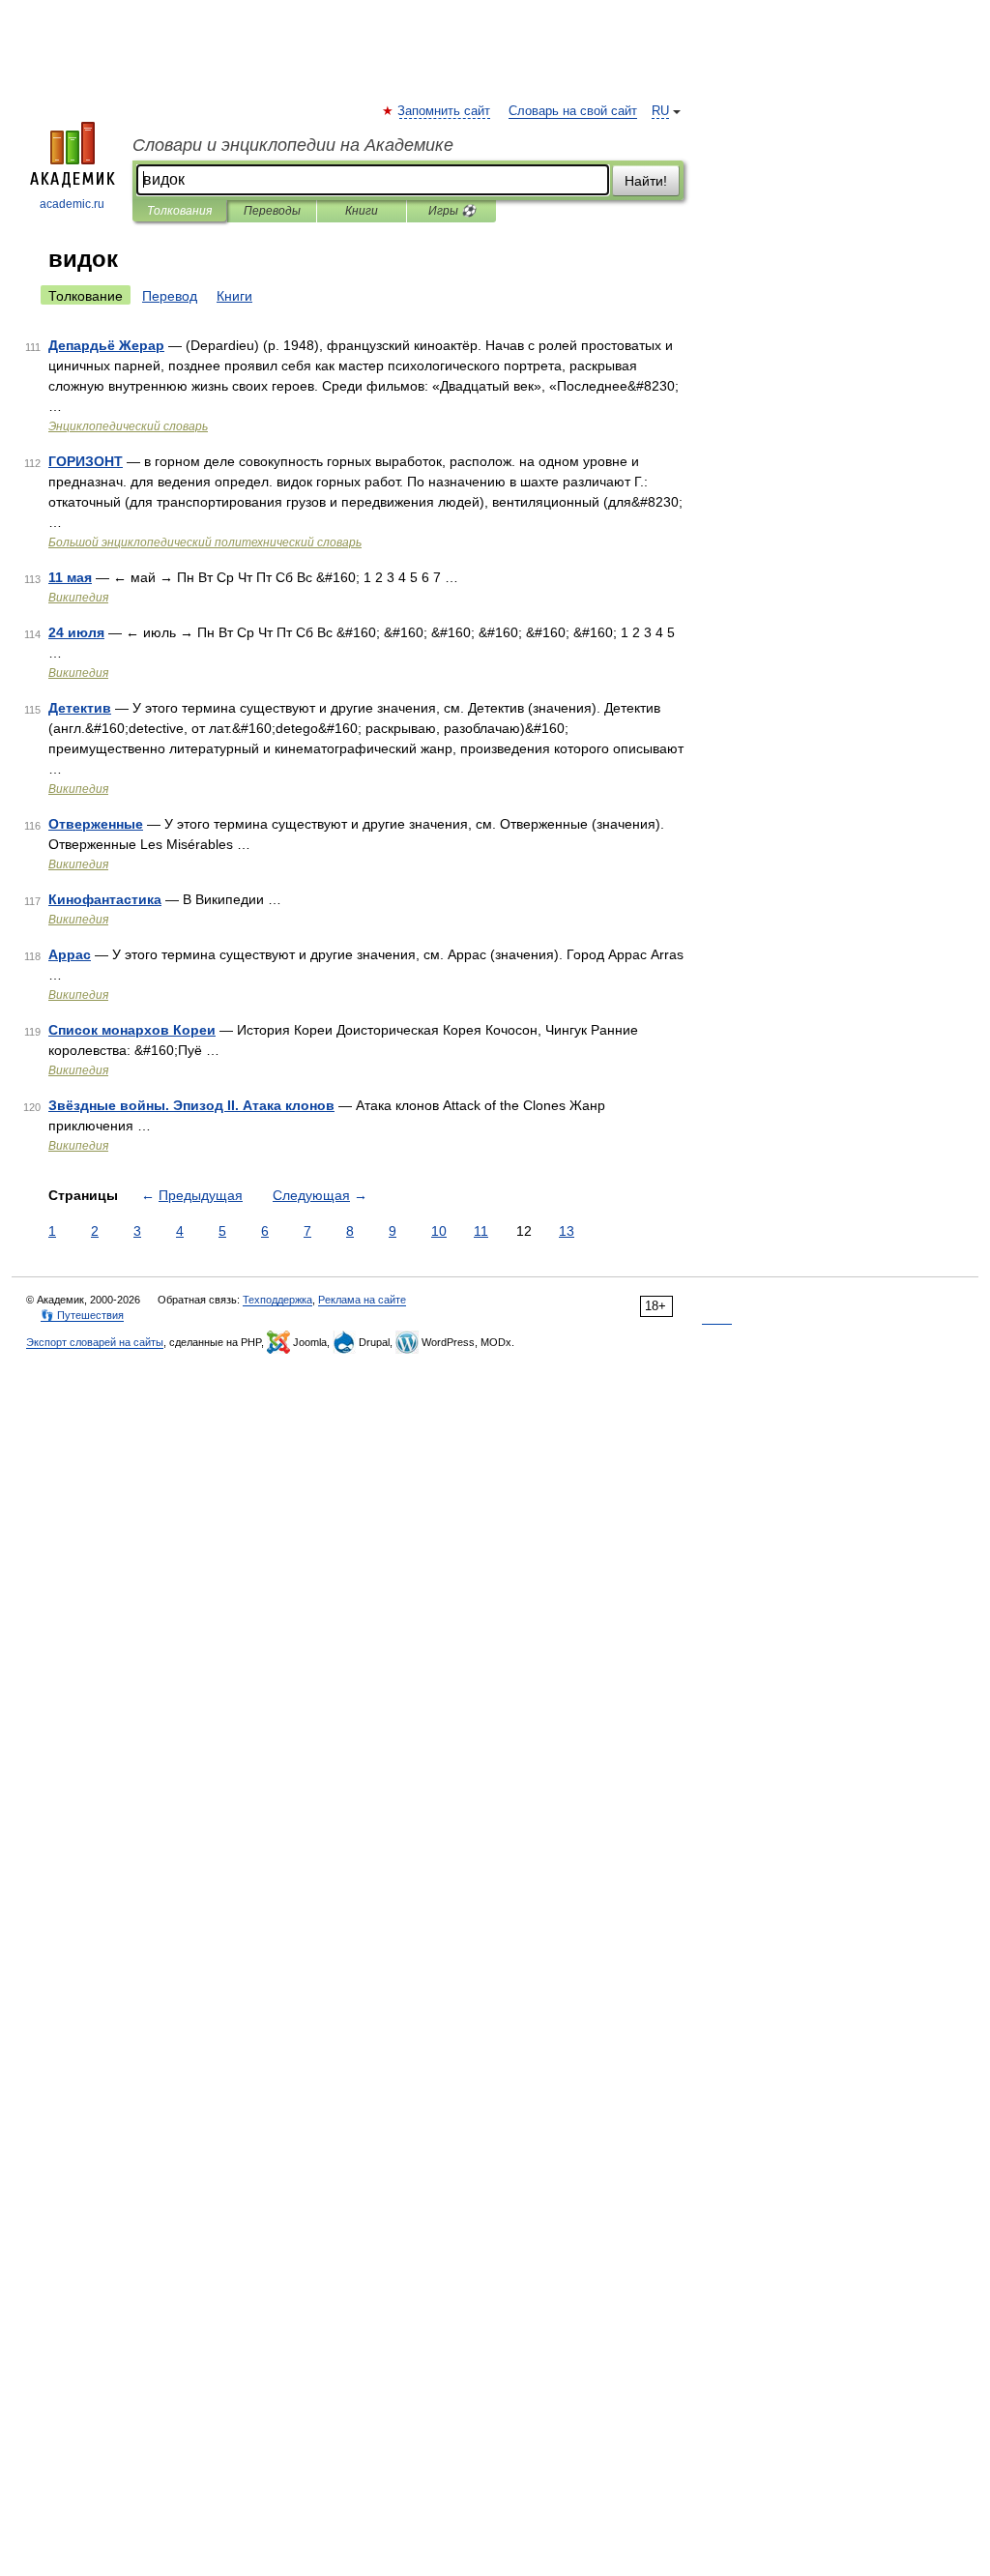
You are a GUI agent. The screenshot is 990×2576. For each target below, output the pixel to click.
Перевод (170, 296)
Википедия (78, 598)
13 (567, 1231)
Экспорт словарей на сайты (95, 1342)
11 (481, 1231)
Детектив (80, 708)
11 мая (70, 577)
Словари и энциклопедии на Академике (293, 145)
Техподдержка (277, 1300)
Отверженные (96, 824)
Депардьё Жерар (106, 345)
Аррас (70, 954)
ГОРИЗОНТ (86, 461)
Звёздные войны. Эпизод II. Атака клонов (191, 1105)
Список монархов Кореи (132, 1030)
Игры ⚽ (452, 211)
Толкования (179, 211)
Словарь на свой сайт (573, 111)
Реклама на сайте (362, 1300)
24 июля (76, 632)
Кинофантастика (105, 899)
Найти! (646, 181)
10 (439, 1231)
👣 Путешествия (82, 1315)
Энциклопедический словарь (128, 426)
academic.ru (72, 204)
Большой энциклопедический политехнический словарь (205, 542)
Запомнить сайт (445, 111)
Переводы (272, 211)
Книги (362, 211)
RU (660, 111)
